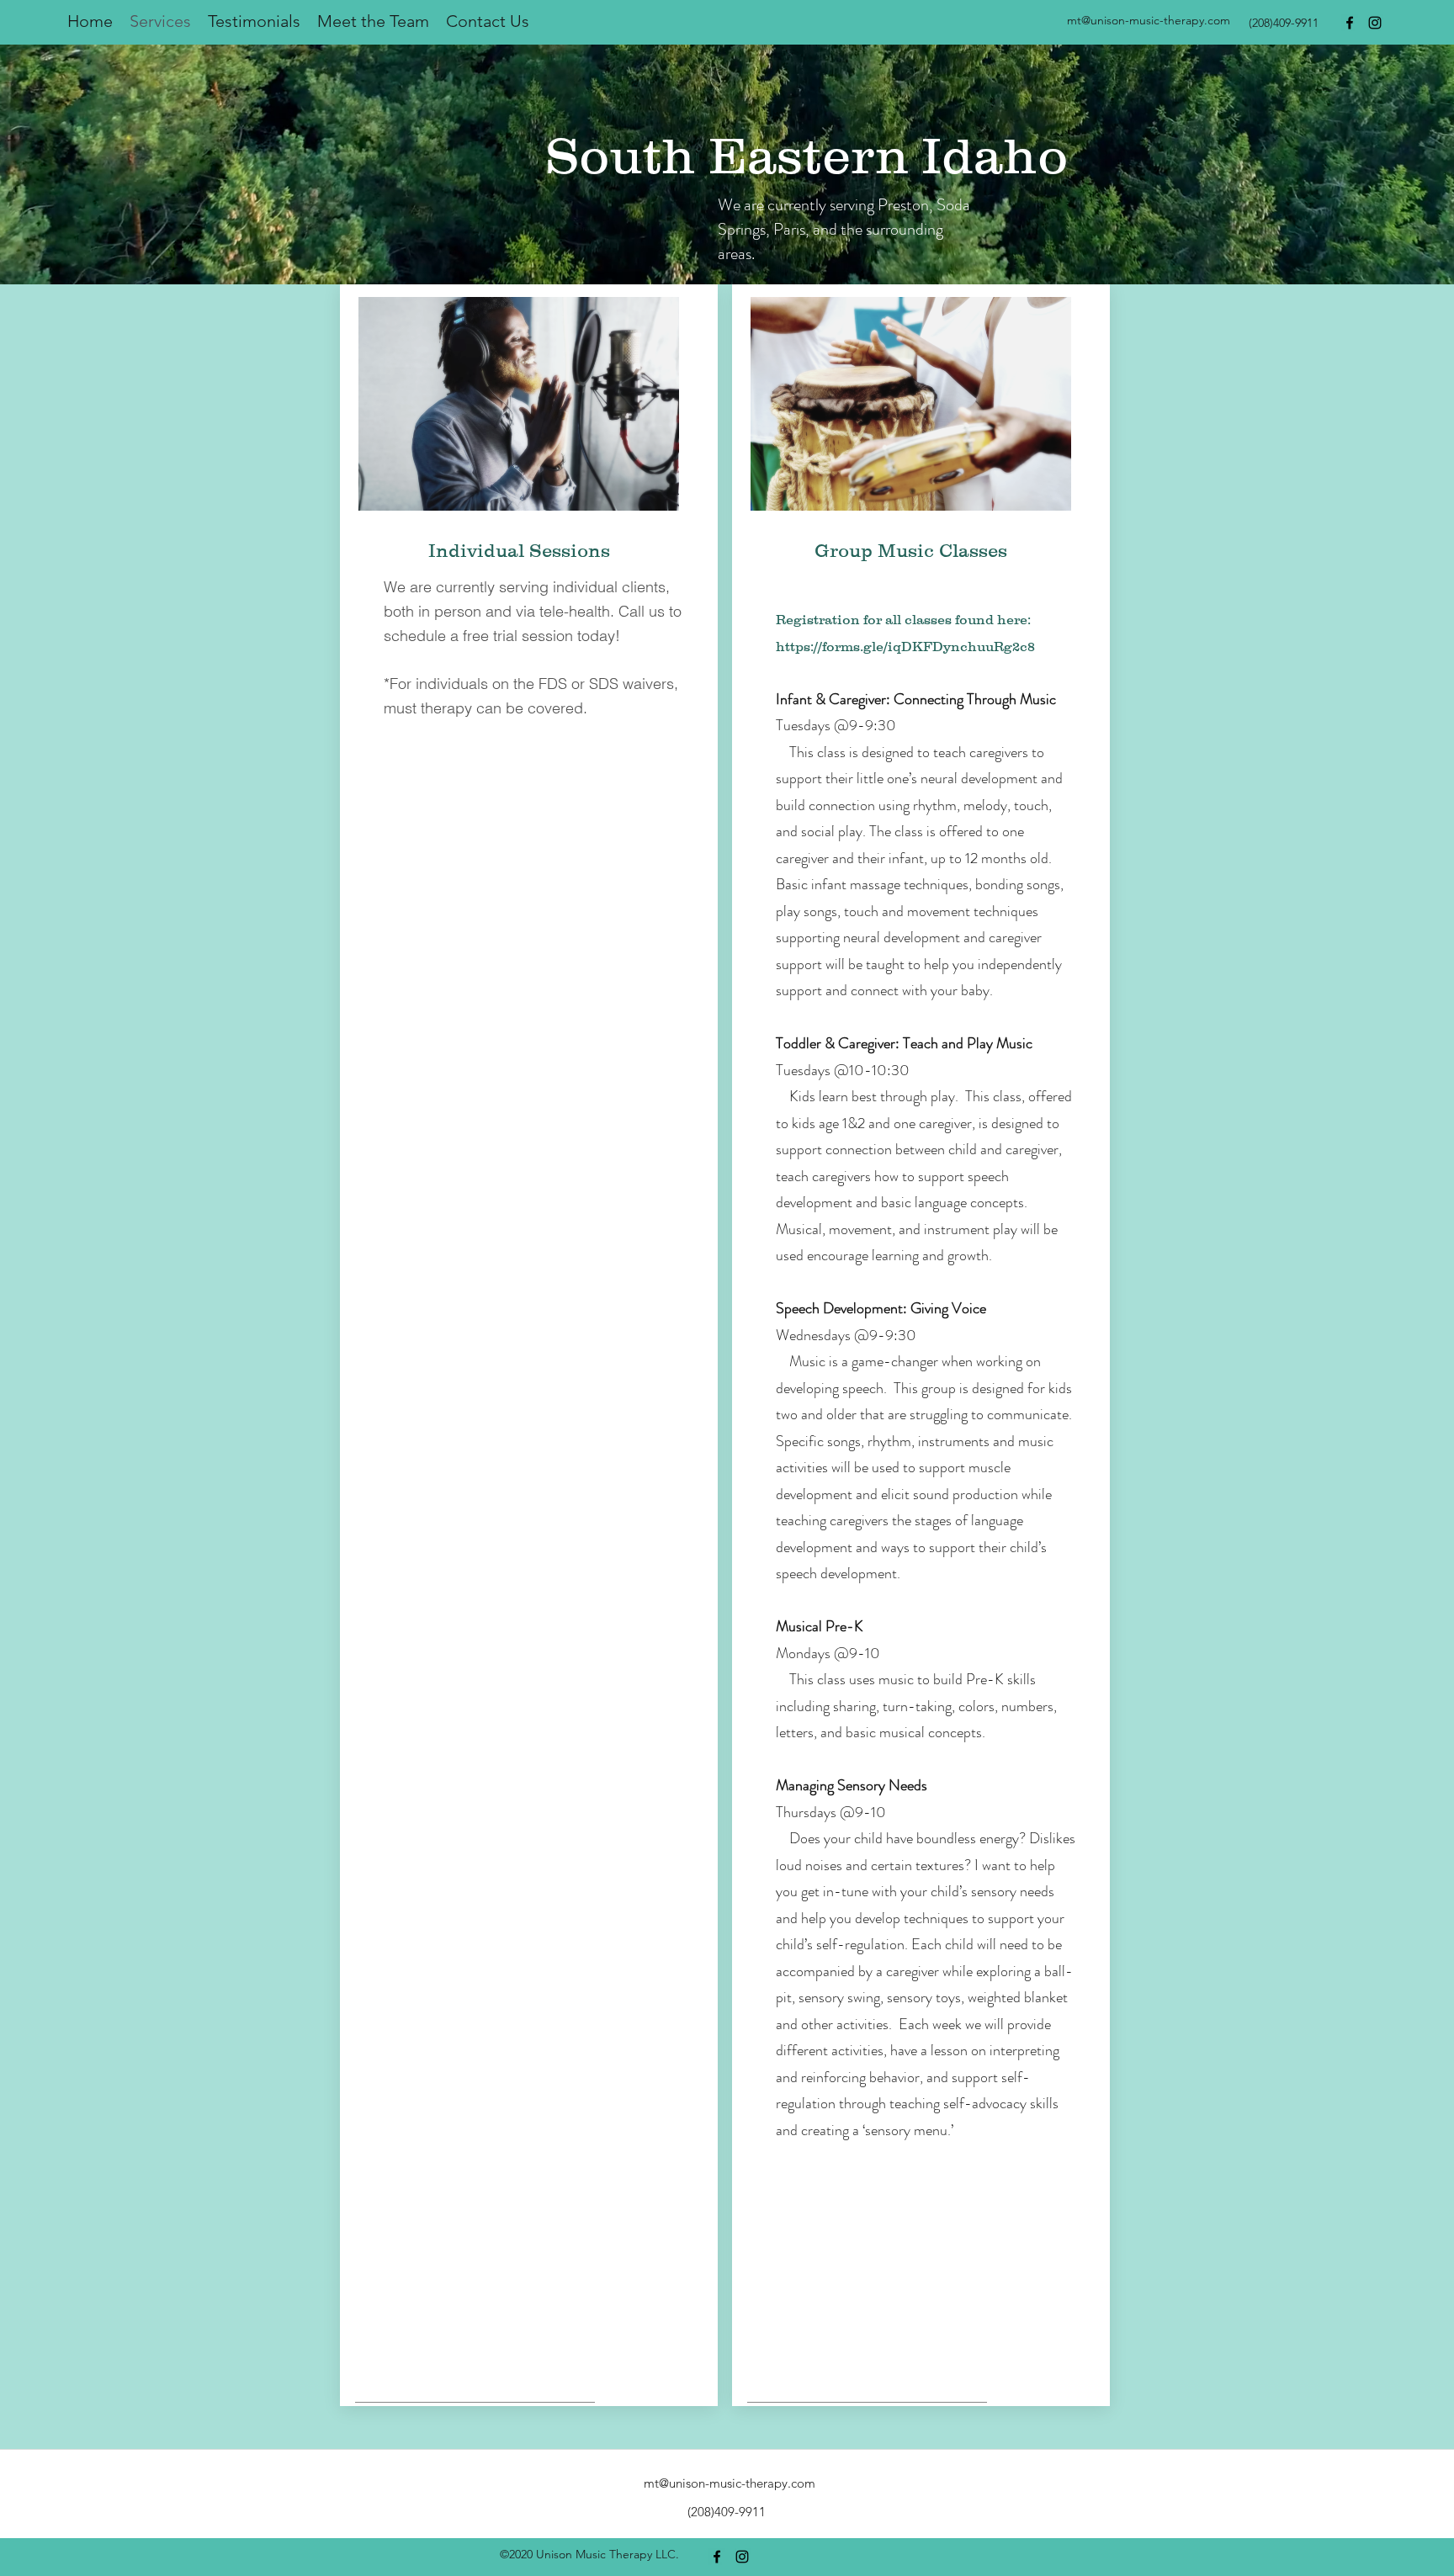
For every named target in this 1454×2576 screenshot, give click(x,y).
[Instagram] (1375, 23)
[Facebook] (1350, 23)
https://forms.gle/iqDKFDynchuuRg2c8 (905, 646)
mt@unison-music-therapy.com (1149, 20)
